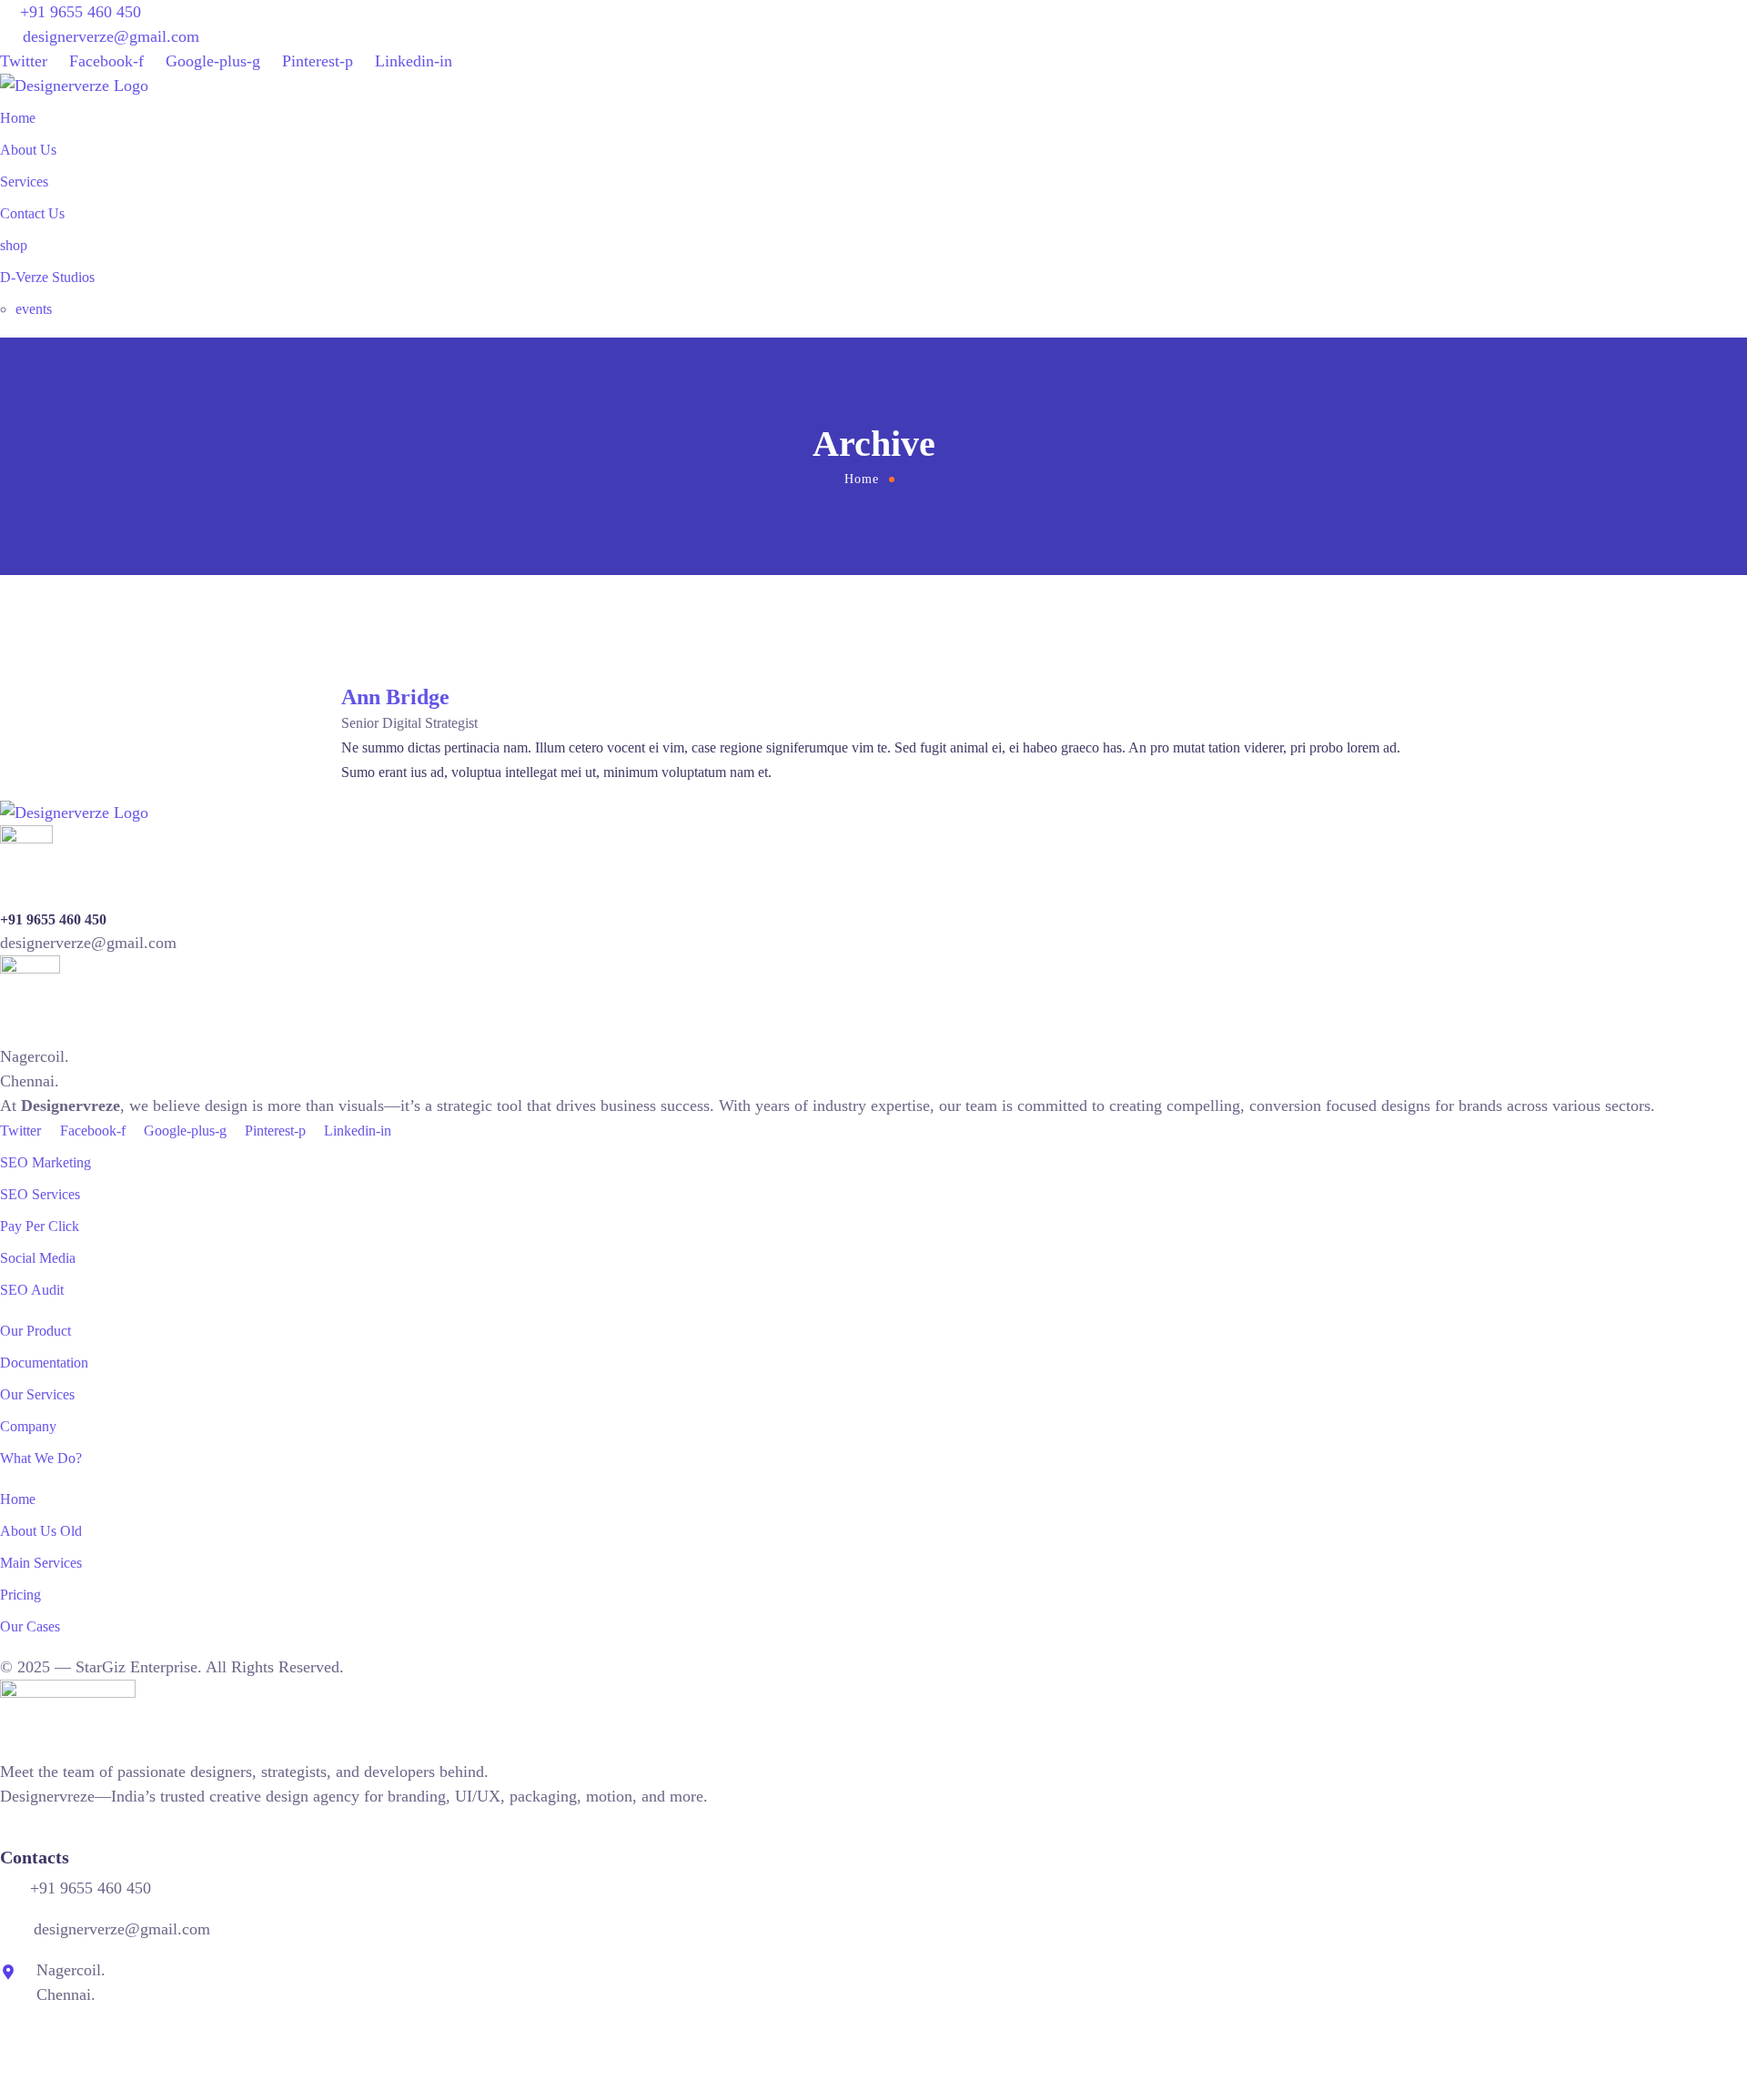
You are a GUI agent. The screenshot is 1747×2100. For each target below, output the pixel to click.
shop (14, 245)
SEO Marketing (45, 1162)
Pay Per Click (40, 1226)
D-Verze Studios (47, 277)
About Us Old (41, 1531)
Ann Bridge (395, 697)
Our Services (37, 1394)
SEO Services (40, 1194)
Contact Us (32, 213)
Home (18, 118)
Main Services (41, 1563)
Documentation (44, 1363)
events (34, 309)
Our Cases (30, 1626)
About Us (28, 150)
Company (28, 1426)
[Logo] (74, 86)
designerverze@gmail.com (111, 36)
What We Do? (41, 1458)
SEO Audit (32, 1290)
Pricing (20, 1595)
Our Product (35, 1331)
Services (24, 182)
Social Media (38, 1258)
